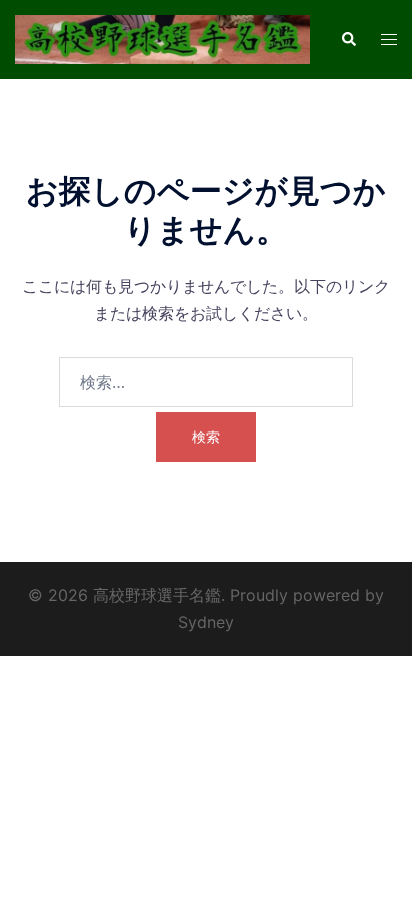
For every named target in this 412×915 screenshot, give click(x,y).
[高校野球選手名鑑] (162, 38)
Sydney (206, 622)
